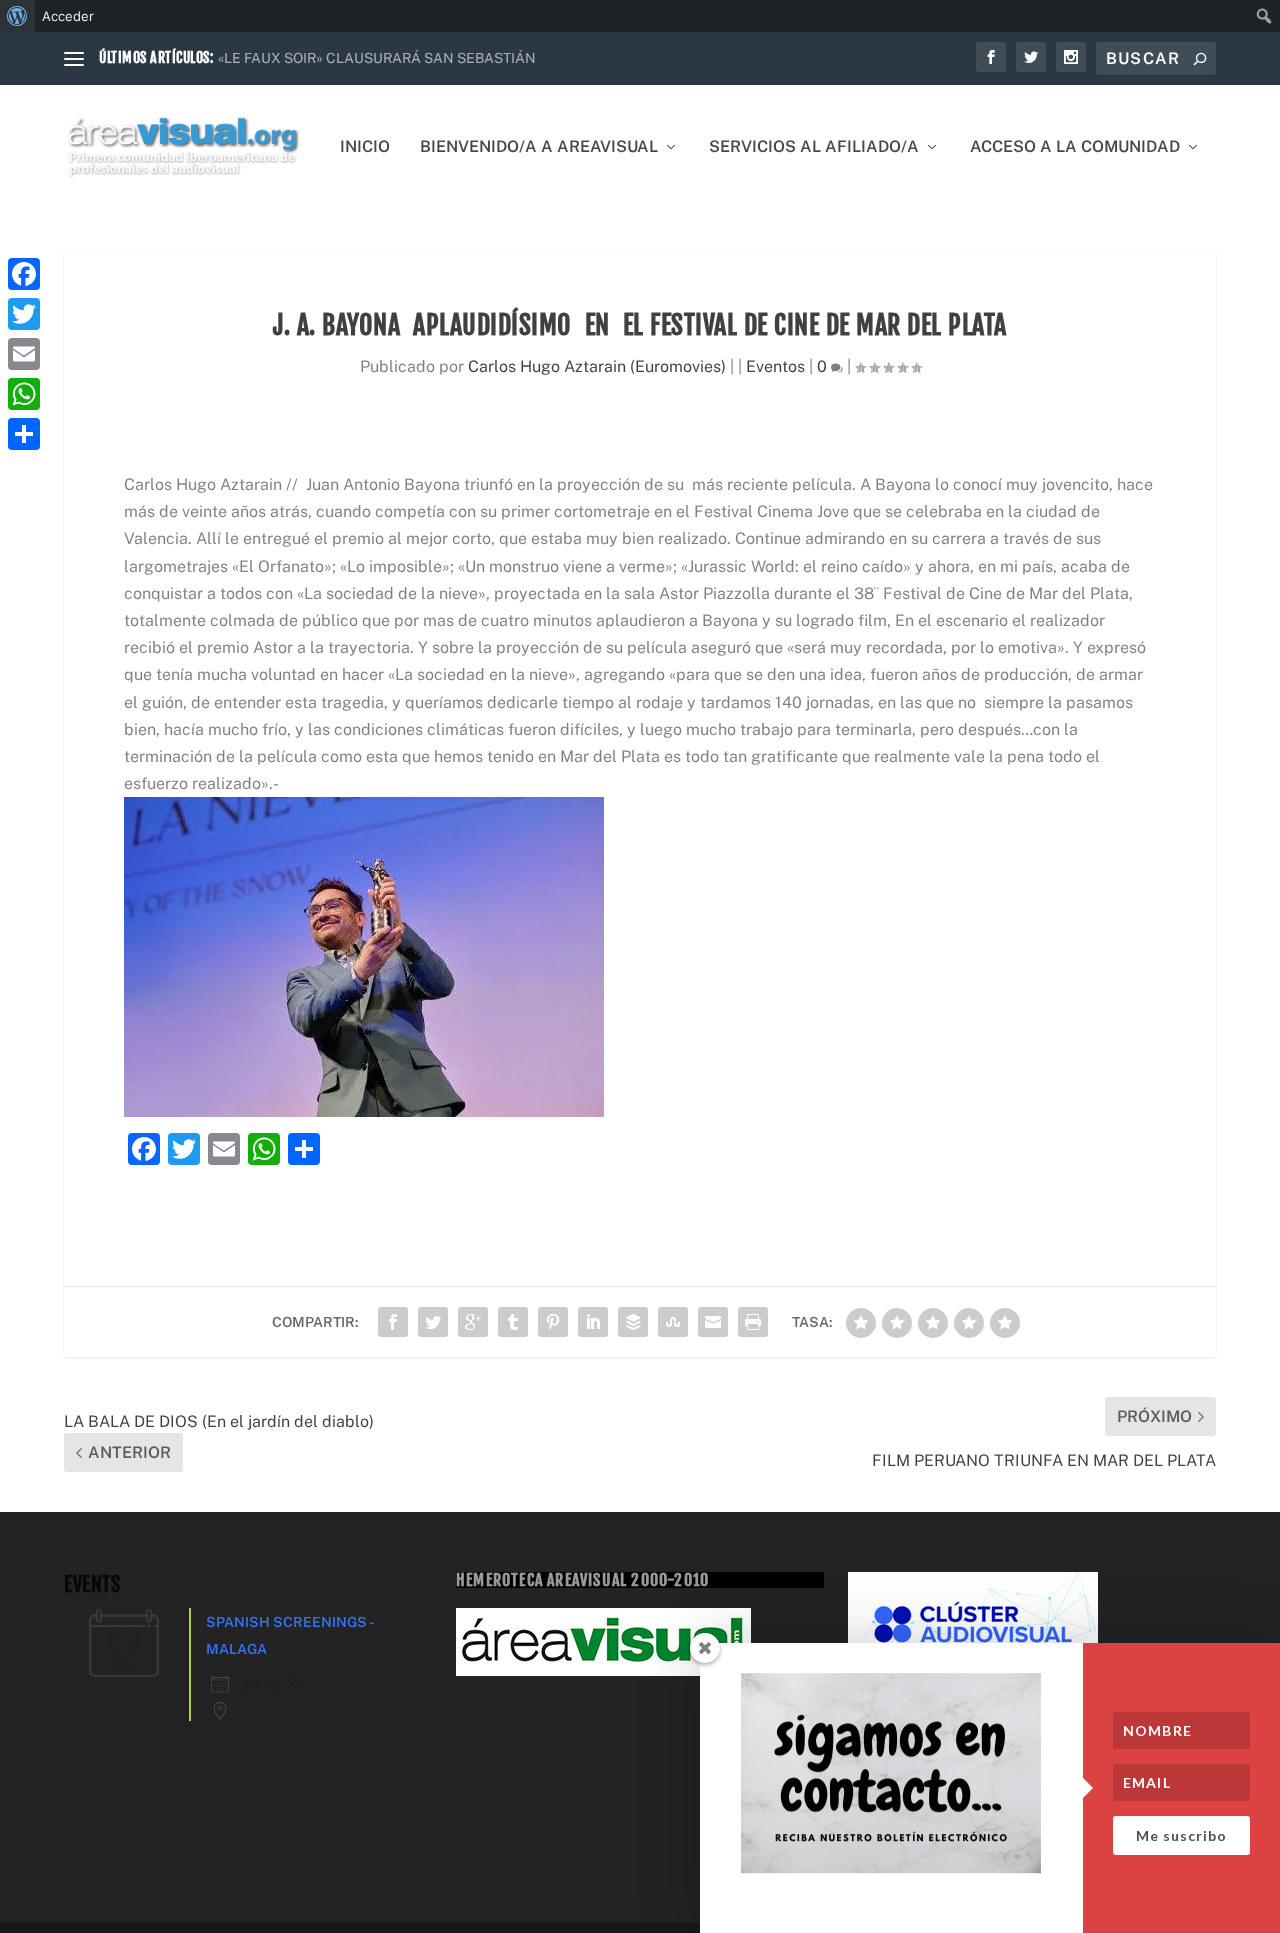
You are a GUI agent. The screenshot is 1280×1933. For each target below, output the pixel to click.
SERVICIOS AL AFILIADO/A (814, 147)
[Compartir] (24, 434)
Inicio (365, 147)
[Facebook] (24, 274)
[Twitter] (24, 314)
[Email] (24, 354)
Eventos (775, 366)
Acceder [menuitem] (68, 16)
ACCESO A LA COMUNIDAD (1075, 147)
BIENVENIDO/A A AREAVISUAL (539, 147)
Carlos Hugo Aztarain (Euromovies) (597, 366)
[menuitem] (17, 16)
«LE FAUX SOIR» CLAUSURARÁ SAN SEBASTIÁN (377, 58)
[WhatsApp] (24, 394)
